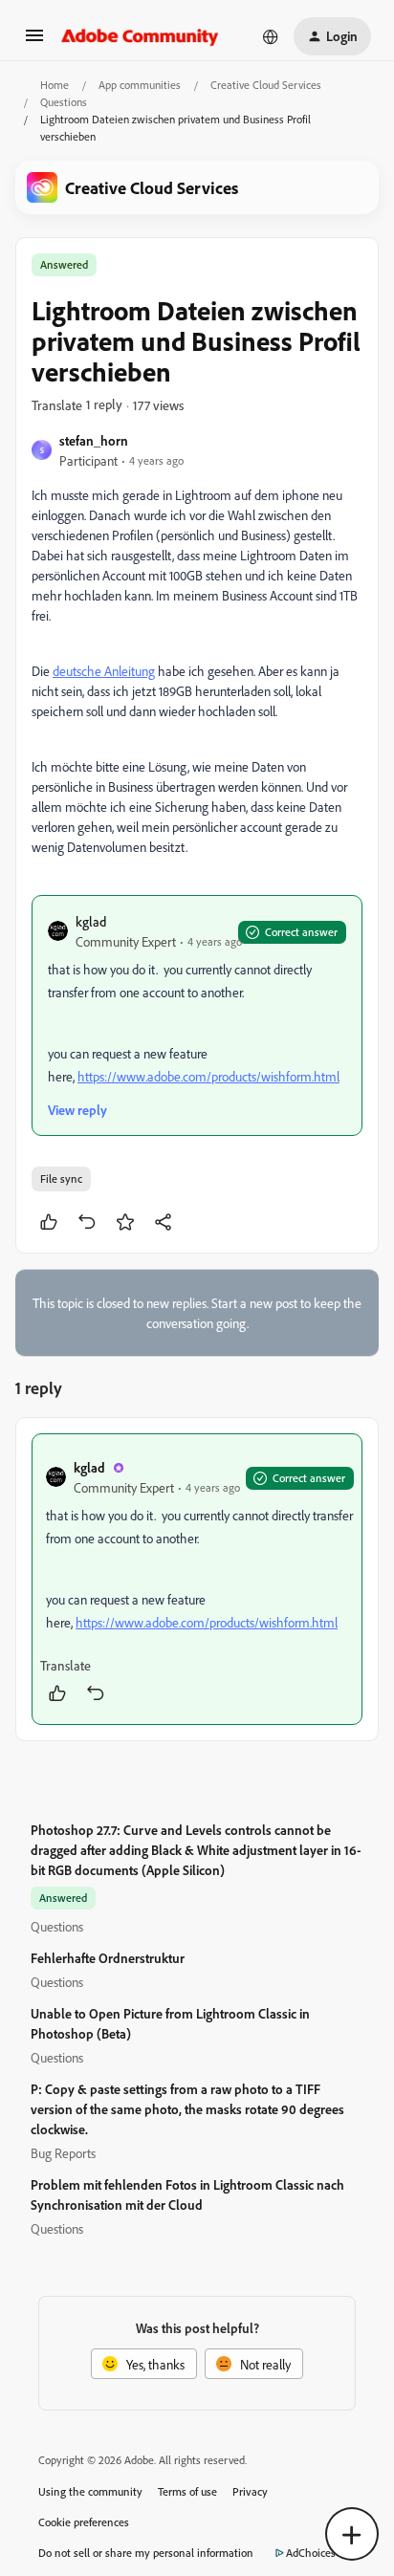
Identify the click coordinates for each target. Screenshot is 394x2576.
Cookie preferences (84, 2522)
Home (55, 85)
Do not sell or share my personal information (146, 2553)
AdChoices (311, 2553)
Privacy (250, 2491)
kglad (91, 921)
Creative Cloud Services (266, 85)
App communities (140, 85)
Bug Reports (63, 2153)
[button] (34, 42)
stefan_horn (94, 440)
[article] (197, 1579)
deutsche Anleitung (104, 671)
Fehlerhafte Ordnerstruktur (108, 1958)
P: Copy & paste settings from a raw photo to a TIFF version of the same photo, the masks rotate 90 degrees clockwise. (187, 2109)
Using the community (90, 2491)
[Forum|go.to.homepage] (140, 36)
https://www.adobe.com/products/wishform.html (208, 1076)
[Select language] (271, 36)
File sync (61, 1179)
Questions (64, 102)
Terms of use (187, 2491)
